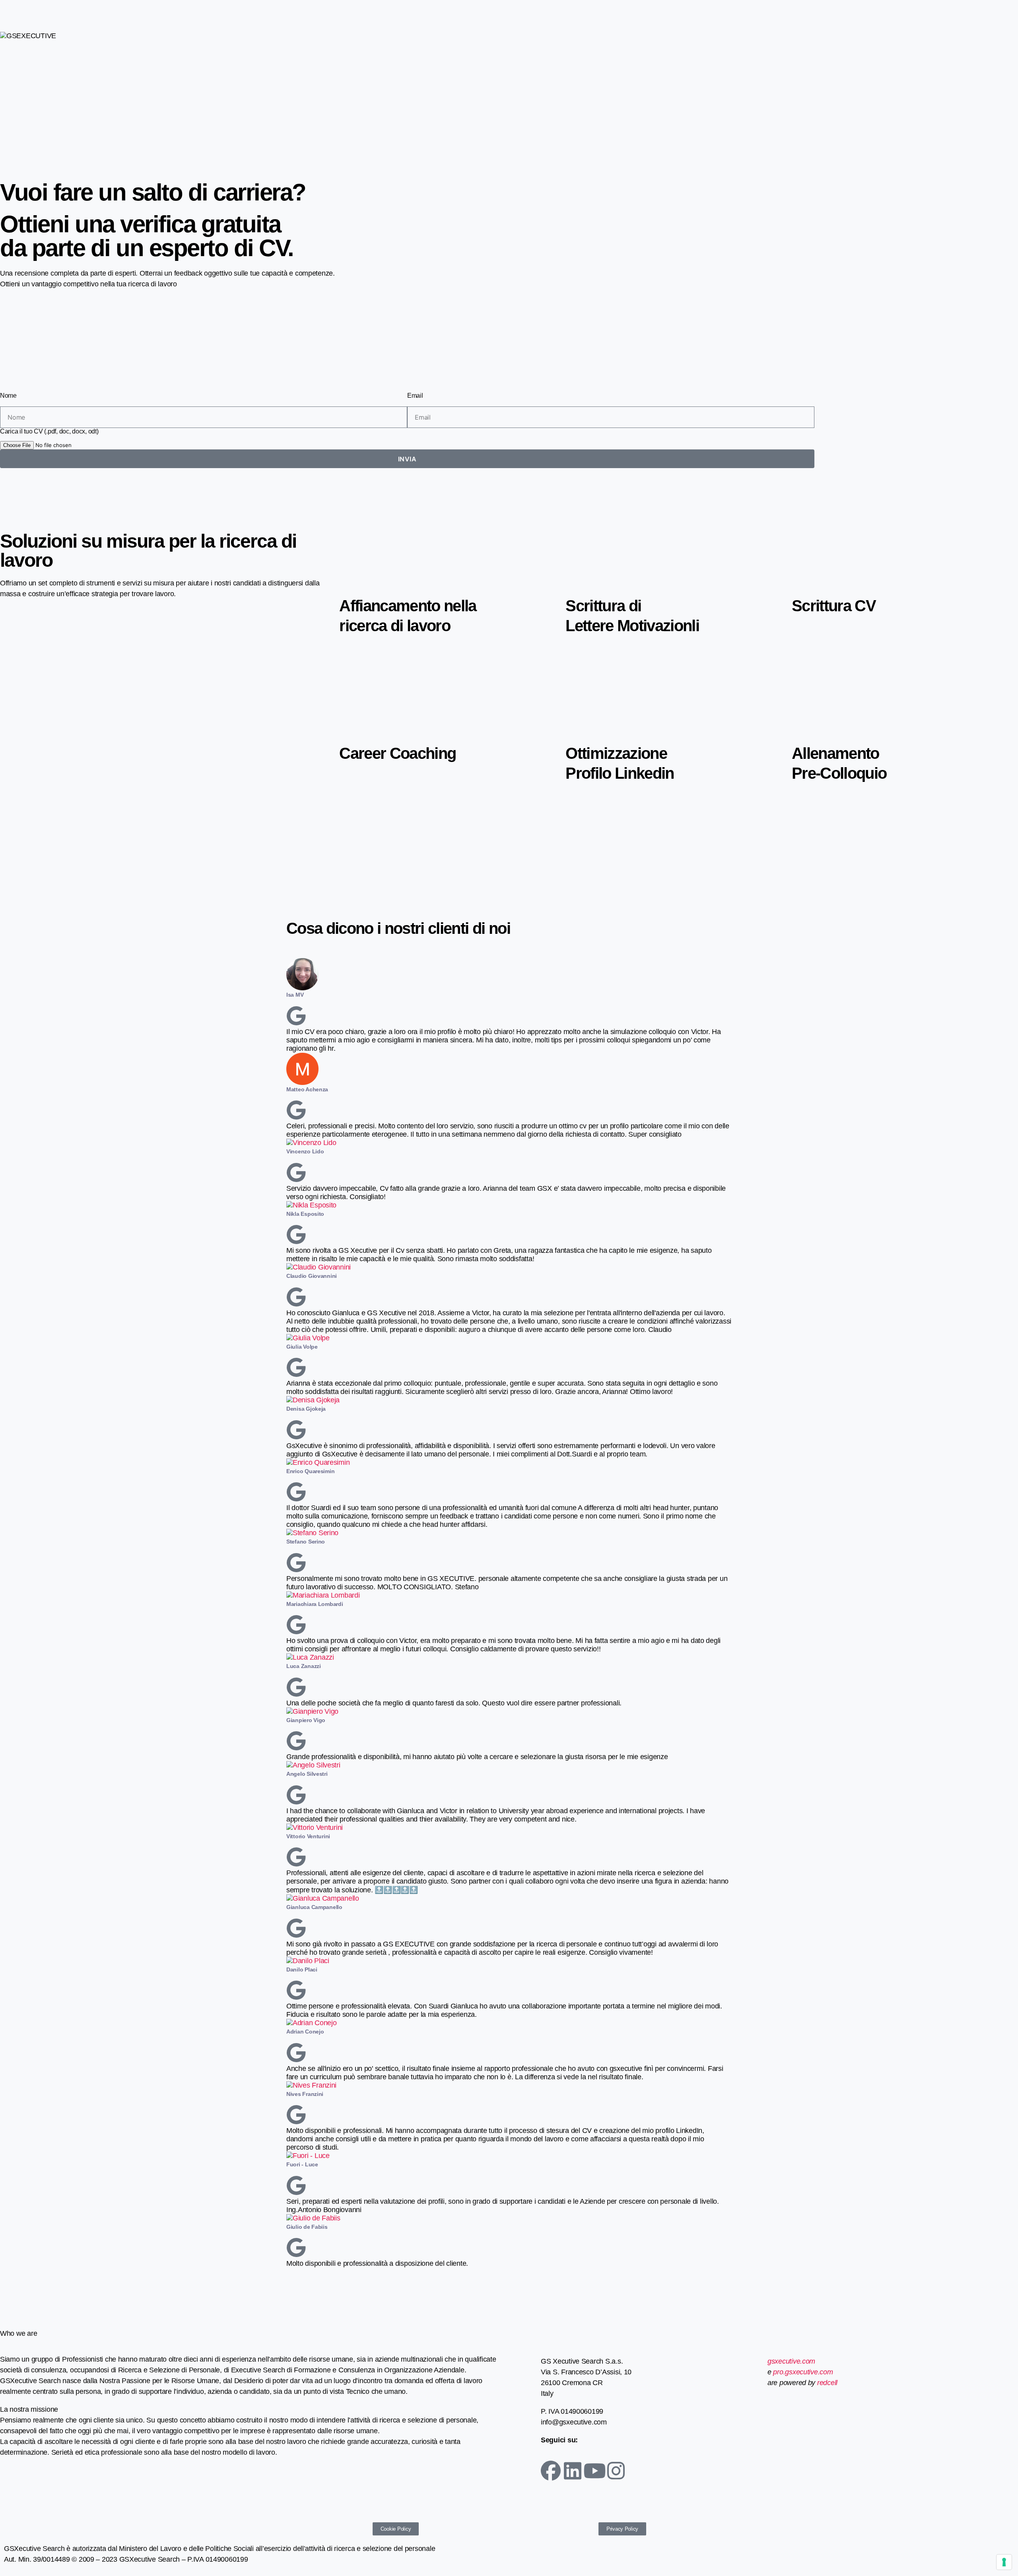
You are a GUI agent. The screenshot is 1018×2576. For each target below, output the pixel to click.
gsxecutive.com (791, 2361)
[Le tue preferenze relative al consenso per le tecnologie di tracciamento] (1004, 2562)
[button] (509, 2272)
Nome (8, 396)
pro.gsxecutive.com (803, 2372)
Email (415, 396)
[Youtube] (594, 2471)
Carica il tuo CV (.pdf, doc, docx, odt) (49, 431)
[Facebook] (551, 2471)
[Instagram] (616, 2471)
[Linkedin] (573, 2471)
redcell (826, 2383)
